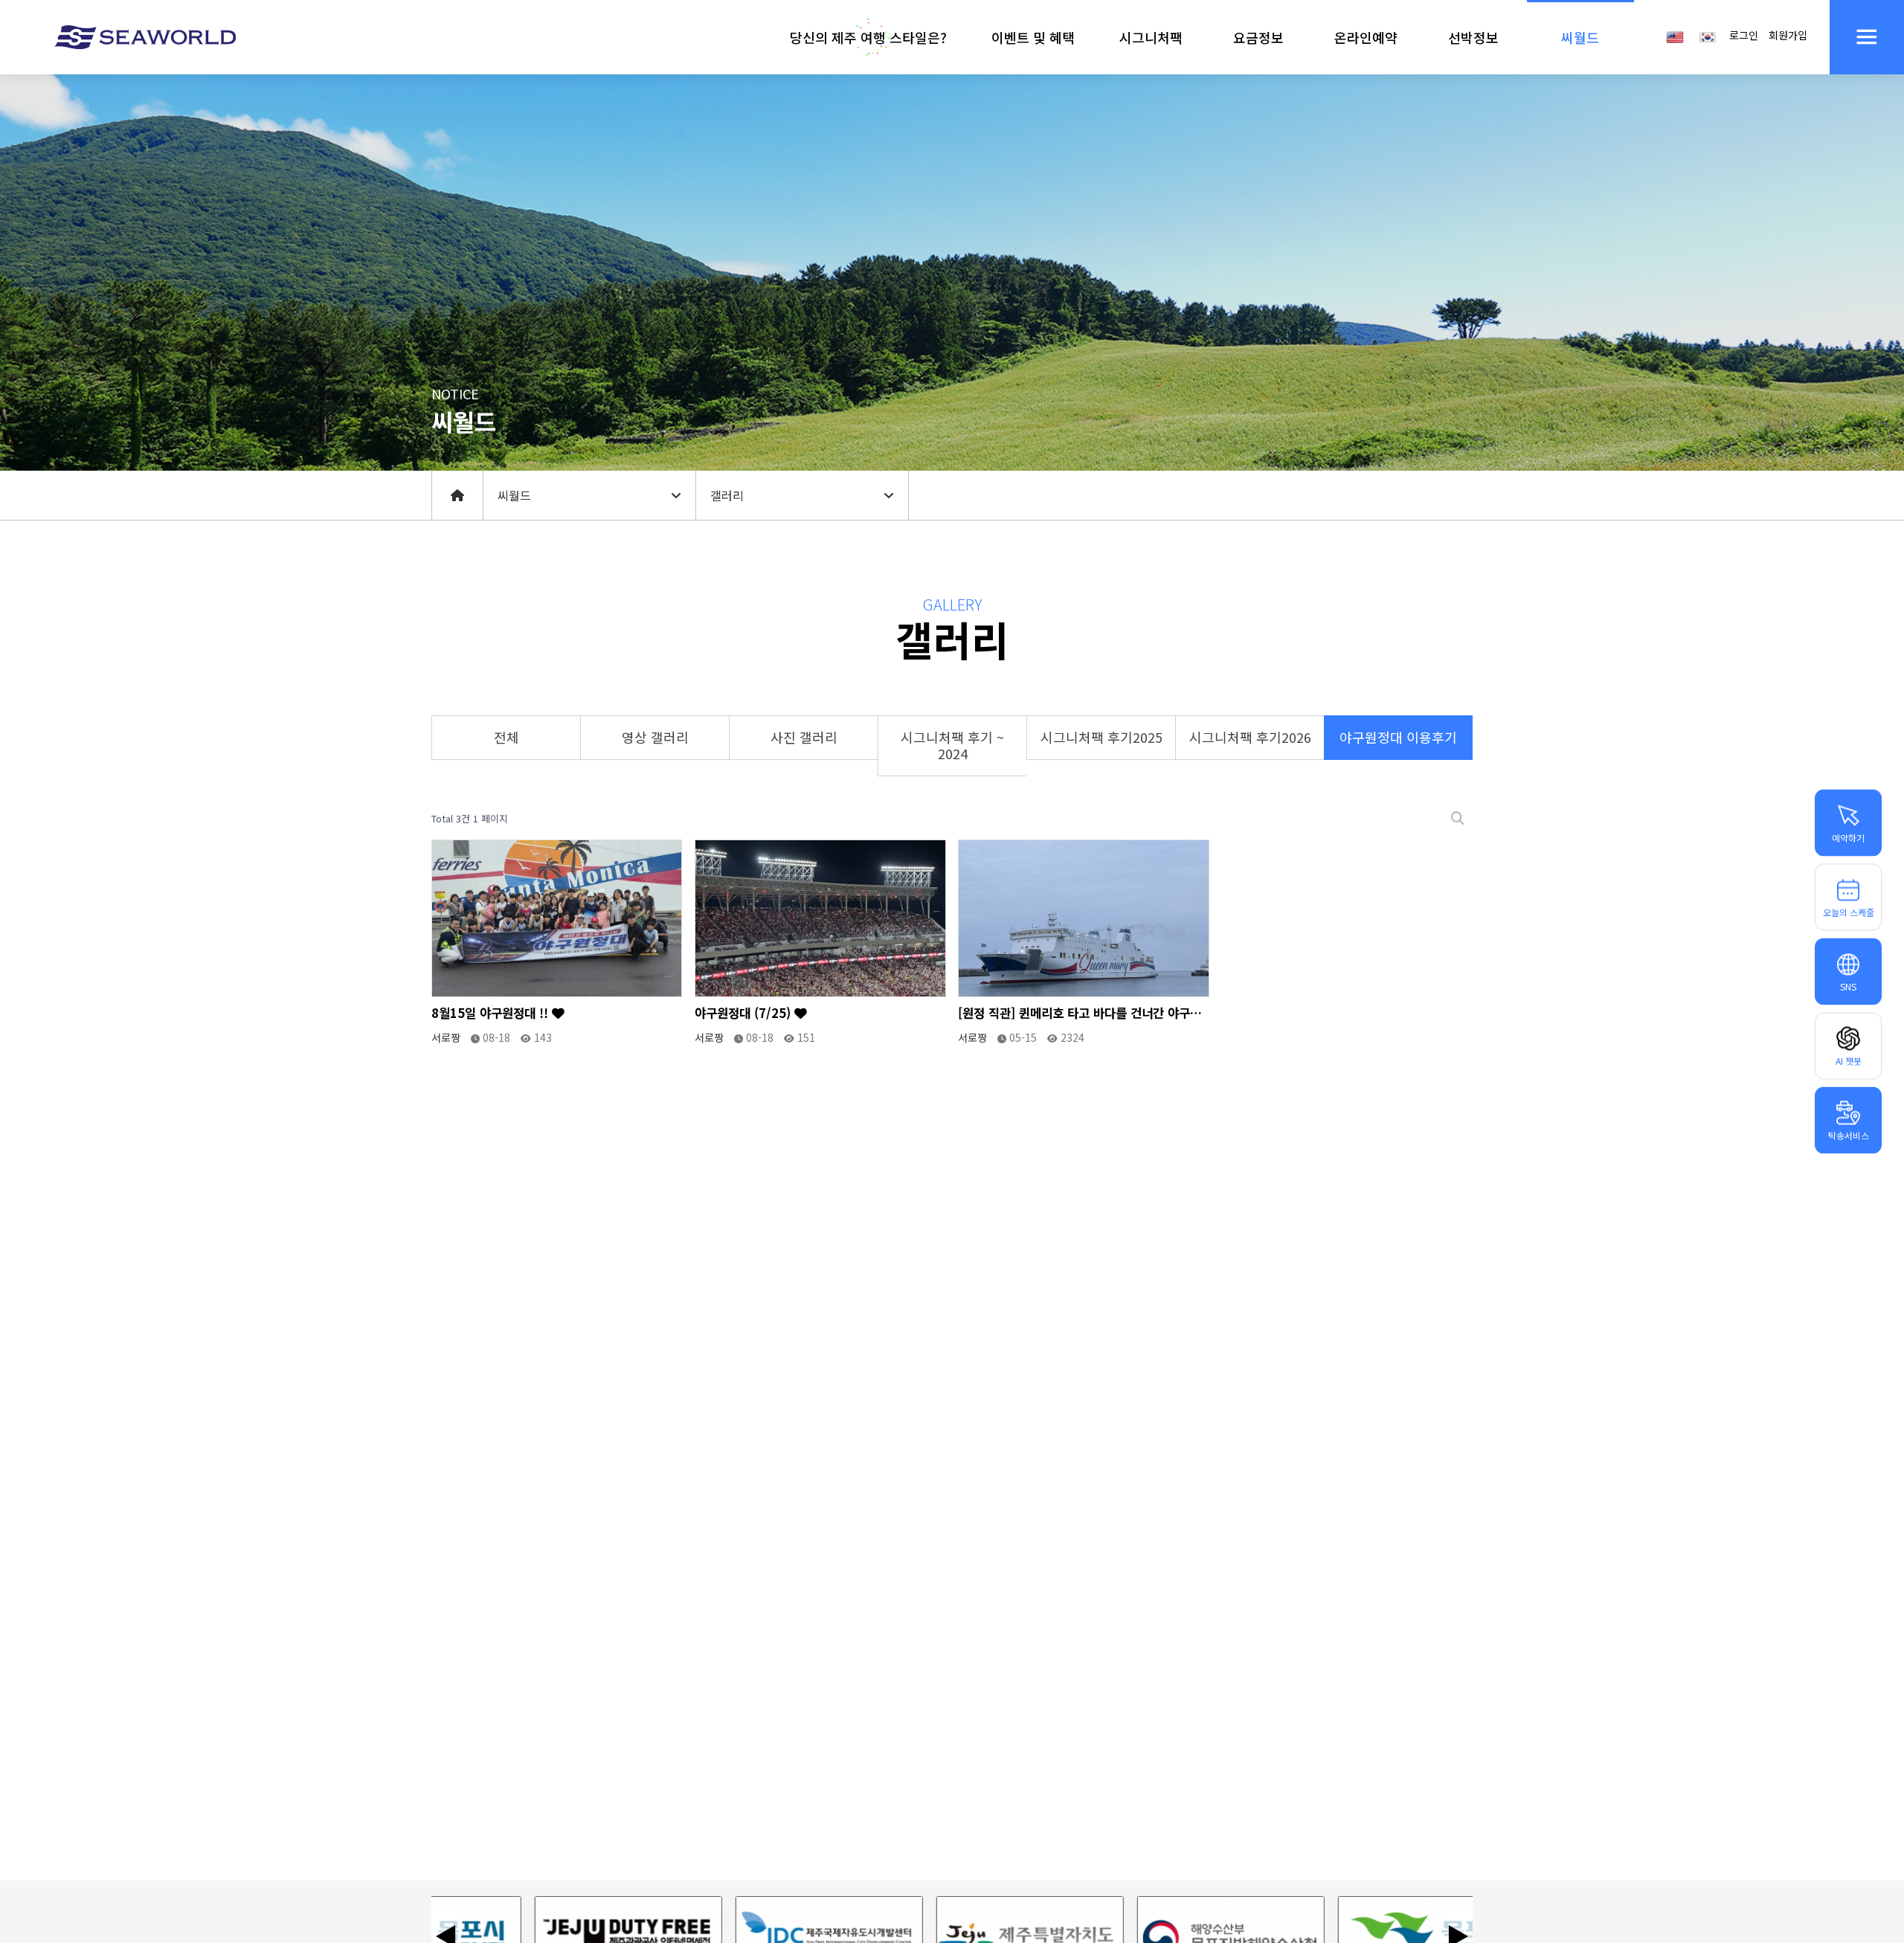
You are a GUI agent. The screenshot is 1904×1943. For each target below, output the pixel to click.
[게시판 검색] (1458, 819)
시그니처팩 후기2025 (1101, 737)
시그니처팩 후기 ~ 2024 (952, 745)
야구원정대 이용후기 (1398, 737)
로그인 (1744, 35)
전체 (506, 737)
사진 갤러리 (804, 737)
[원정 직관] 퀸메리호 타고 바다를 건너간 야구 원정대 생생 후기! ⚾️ (1074, 1014)
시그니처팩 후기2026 (1250, 737)
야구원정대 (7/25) (744, 1013)
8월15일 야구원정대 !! (492, 1013)
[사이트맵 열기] (1867, 37)
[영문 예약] (1675, 36)
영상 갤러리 (655, 737)
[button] (868, 37)
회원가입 (1788, 35)
